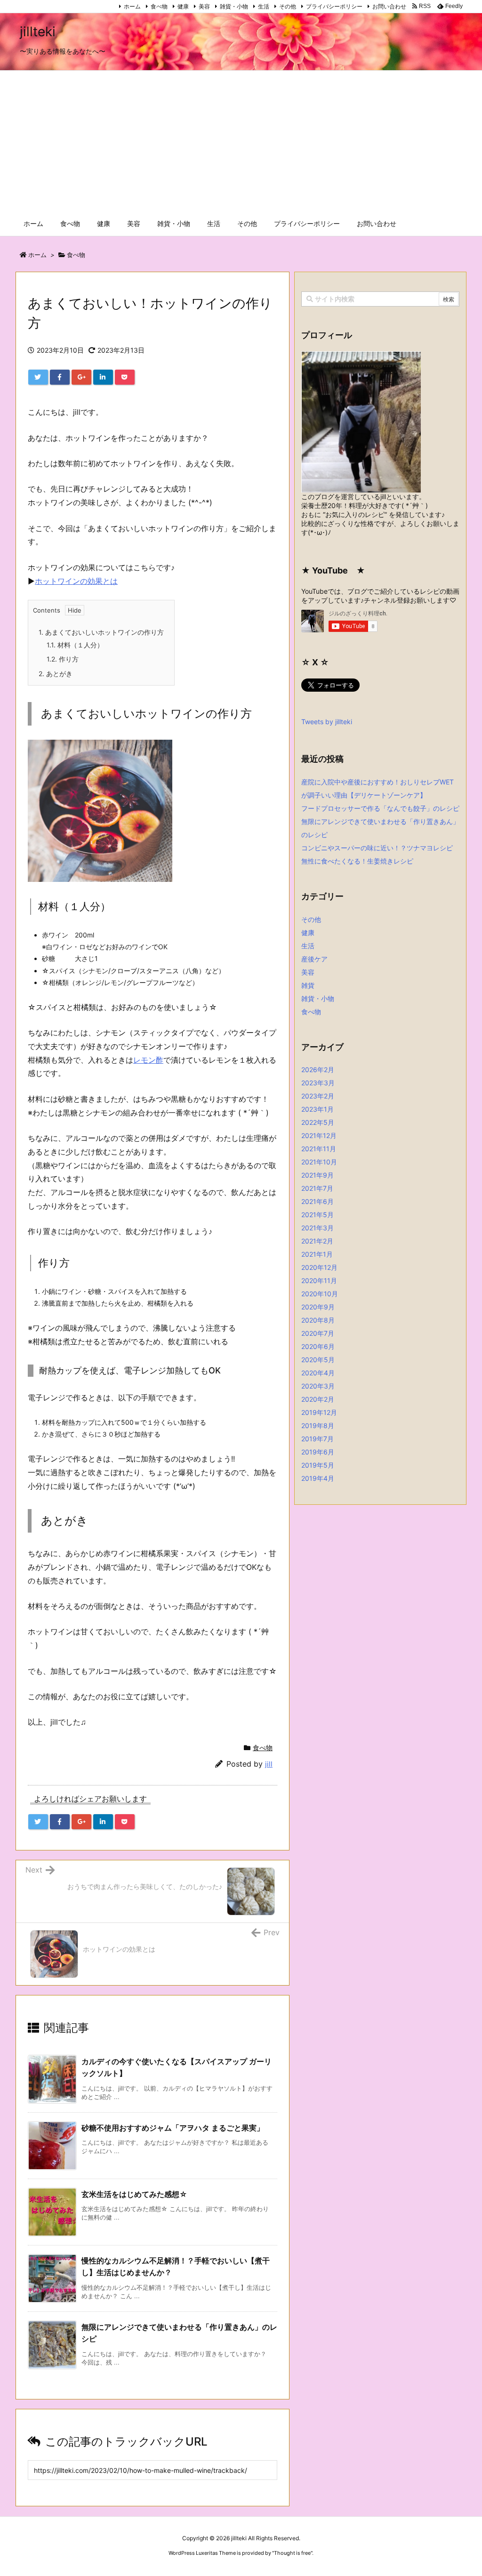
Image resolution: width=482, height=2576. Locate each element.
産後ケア (314, 959)
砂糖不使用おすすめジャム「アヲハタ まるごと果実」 (173, 2128)
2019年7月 (317, 1439)
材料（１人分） (75, 645)
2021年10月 (319, 1162)
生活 (264, 6)
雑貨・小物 (234, 6)
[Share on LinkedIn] (103, 377)
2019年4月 (318, 1478)
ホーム (132, 6)
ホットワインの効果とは (76, 581)
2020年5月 (318, 1360)
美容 (204, 6)
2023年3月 (318, 1083)
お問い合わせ (389, 6)
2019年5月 (318, 1465)
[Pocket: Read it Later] (125, 377)
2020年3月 (318, 1386)
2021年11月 (319, 1149)
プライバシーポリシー (334, 6)
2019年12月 (319, 1412)
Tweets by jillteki (327, 722)
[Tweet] (38, 377)
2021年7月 (317, 1188)
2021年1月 (317, 1254)
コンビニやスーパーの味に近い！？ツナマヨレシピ (377, 848)
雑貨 (308, 985)
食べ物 (159, 6)
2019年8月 (318, 1425)
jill (269, 1764)
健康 (183, 6)
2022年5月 (318, 1122)
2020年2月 (318, 1399)
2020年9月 (318, 1307)
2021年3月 (317, 1228)
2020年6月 (318, 1346)
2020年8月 (318, 1320)
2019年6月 (318, 1452)
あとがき (56, 674)
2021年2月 (317, 1241)
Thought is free (292, 2553)
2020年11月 (319, 1280)
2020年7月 (318, 1333)
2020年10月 (320, 1294)
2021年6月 (317, 1201)
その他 (288, 6)
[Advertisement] (241, 141)
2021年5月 (317, 1215)
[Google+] (81, 377)
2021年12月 (319, 1135)
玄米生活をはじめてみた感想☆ (134, 2194)
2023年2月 (318, 1096)
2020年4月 (318, 1373)
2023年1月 (317, 1109)
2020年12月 (319, 1267)
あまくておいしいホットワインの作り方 (101, 632)
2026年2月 (318, 1070)
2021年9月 (317, 1175)
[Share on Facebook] (60, 377)
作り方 (63, 659)
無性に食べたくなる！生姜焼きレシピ (357, 861)
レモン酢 (148, 1060)
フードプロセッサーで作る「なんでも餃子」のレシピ (380, 808)
